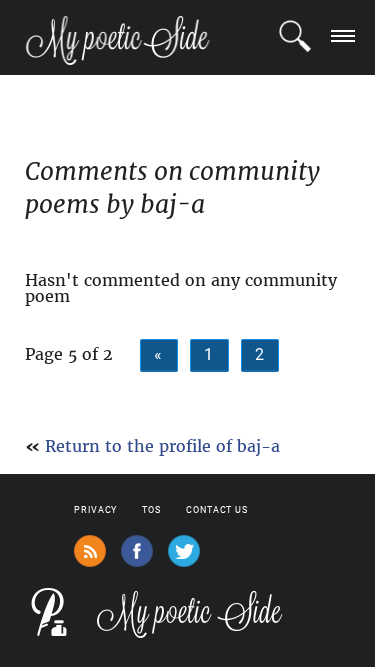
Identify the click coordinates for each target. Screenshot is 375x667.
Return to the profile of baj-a (162, 446)
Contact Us (217, 510)
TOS (151, 510)
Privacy (95, 510)
